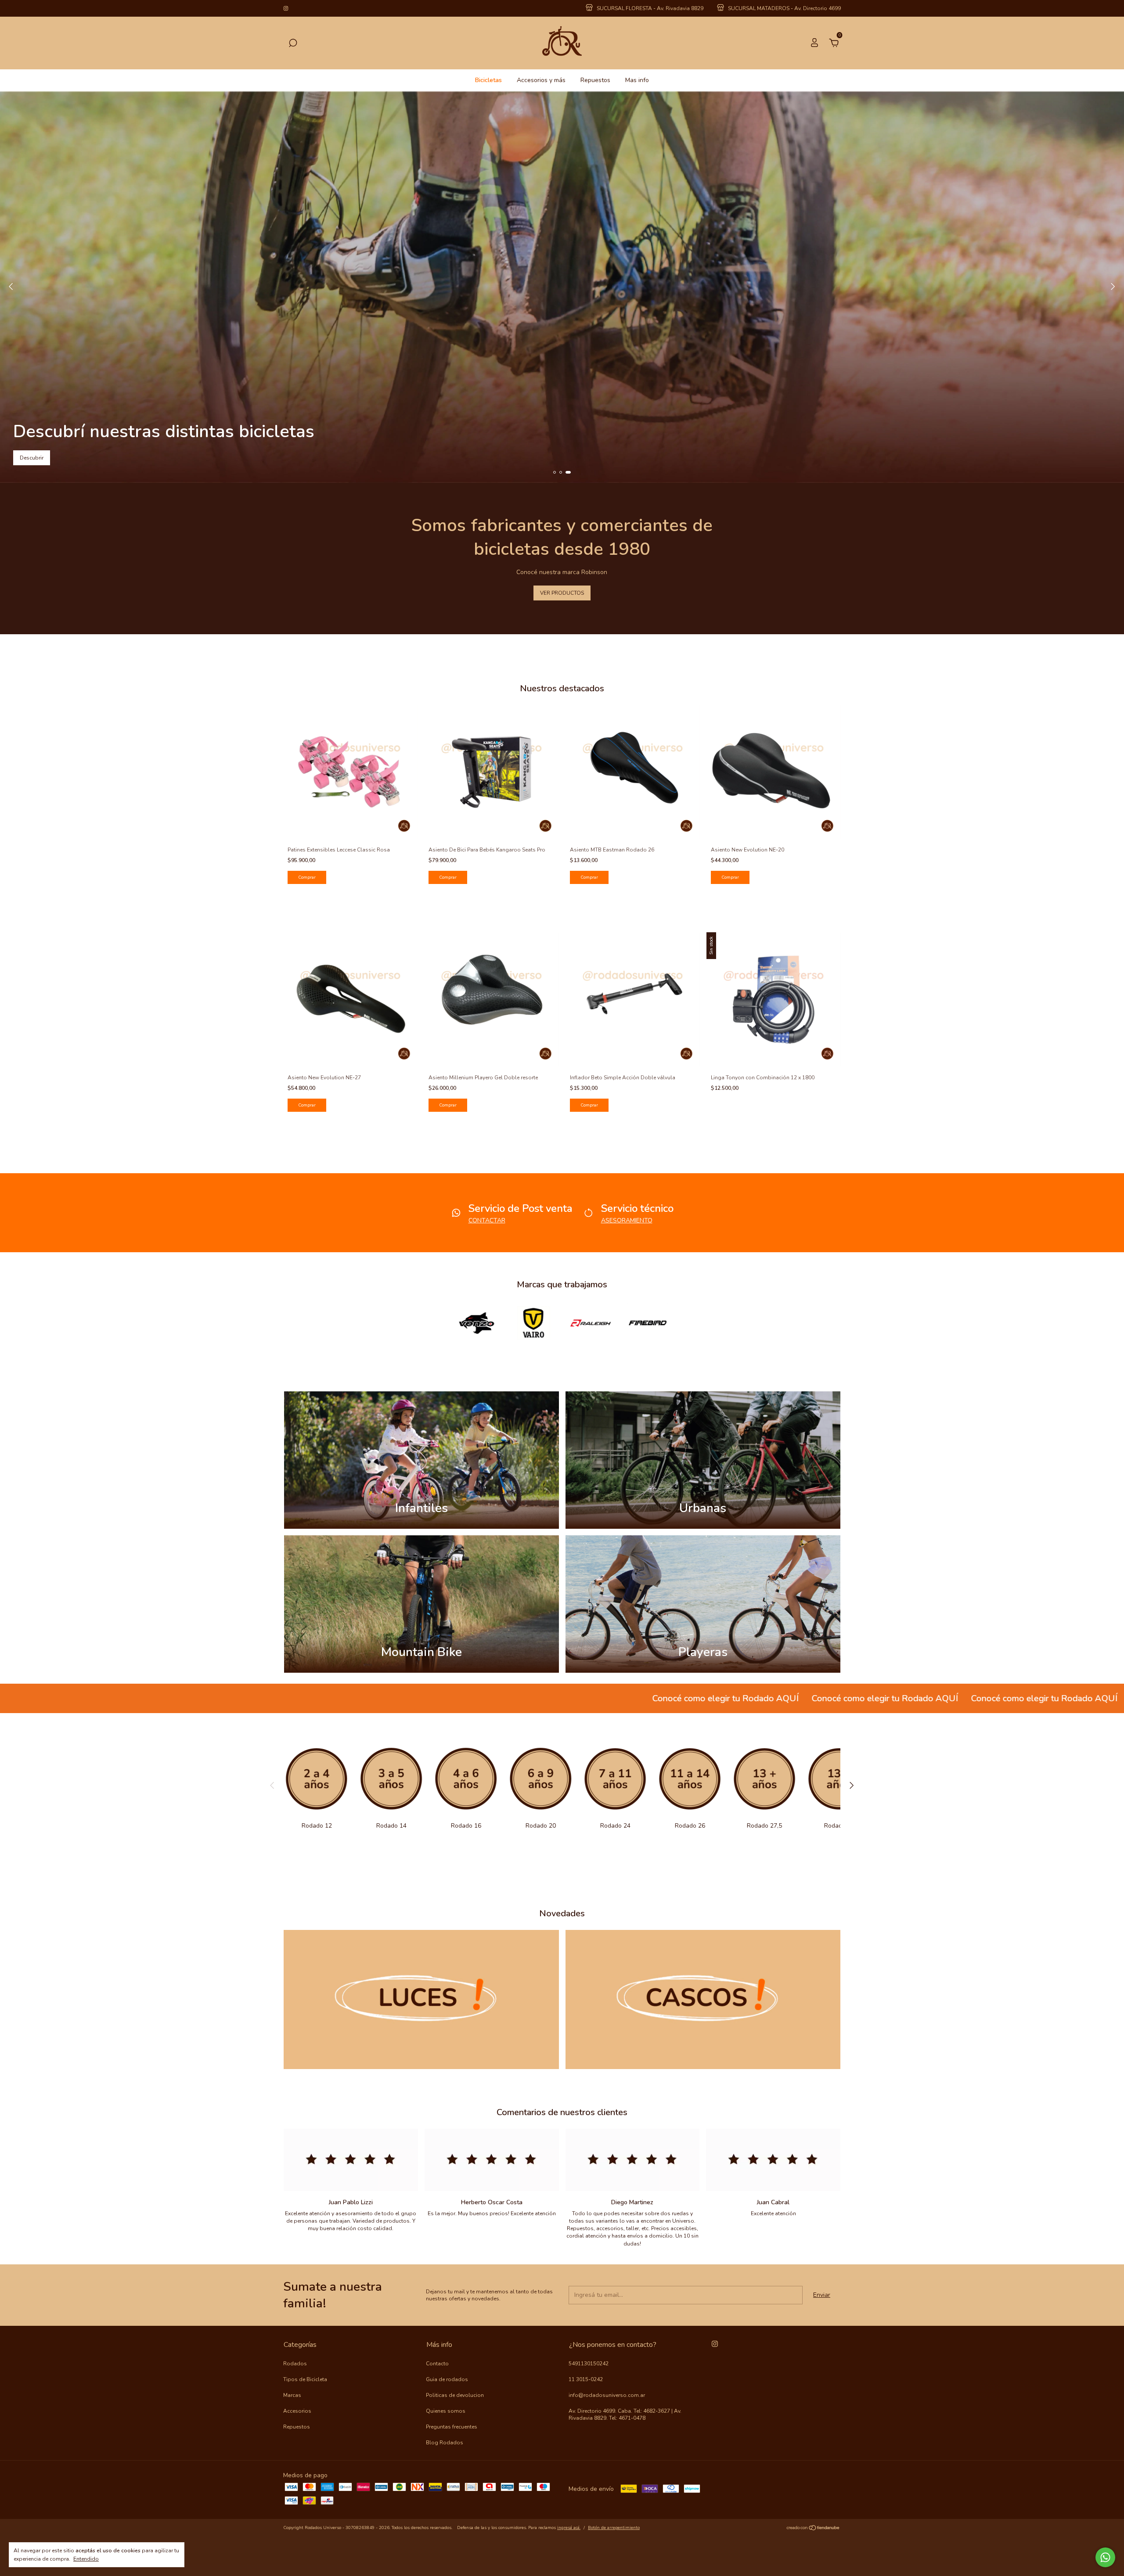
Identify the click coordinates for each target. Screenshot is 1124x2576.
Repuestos (595, 80)
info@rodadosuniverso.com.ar (607, 2395)
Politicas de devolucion (455, 2395)
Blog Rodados (445, 2443)
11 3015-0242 (586, 2379)
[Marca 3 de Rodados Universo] (591, 1322)
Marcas (292, 2395)
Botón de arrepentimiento (614, 2528)
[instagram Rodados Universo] (286, 8)
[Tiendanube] (813, 2529)
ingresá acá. (569, 2528)
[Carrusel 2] (703, 1999)
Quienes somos (446, 2411)
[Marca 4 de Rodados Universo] (648, 1322)
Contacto (437, 2364)
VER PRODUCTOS (562, 593)
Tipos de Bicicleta (305, 2379)
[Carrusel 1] (421, 1999)
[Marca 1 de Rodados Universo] (476, 1322)
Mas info (637, 80)
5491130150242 (589, 2364)
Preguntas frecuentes (452, 2427)
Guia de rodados (447, 2379)
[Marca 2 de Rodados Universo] (533, 1322)
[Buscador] (293, 44)
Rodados (295, 2364)
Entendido (86, 2559)
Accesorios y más (541, 80)
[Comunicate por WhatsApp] (1105, 2557)
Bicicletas (488, 80)
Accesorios (297, 2411)
